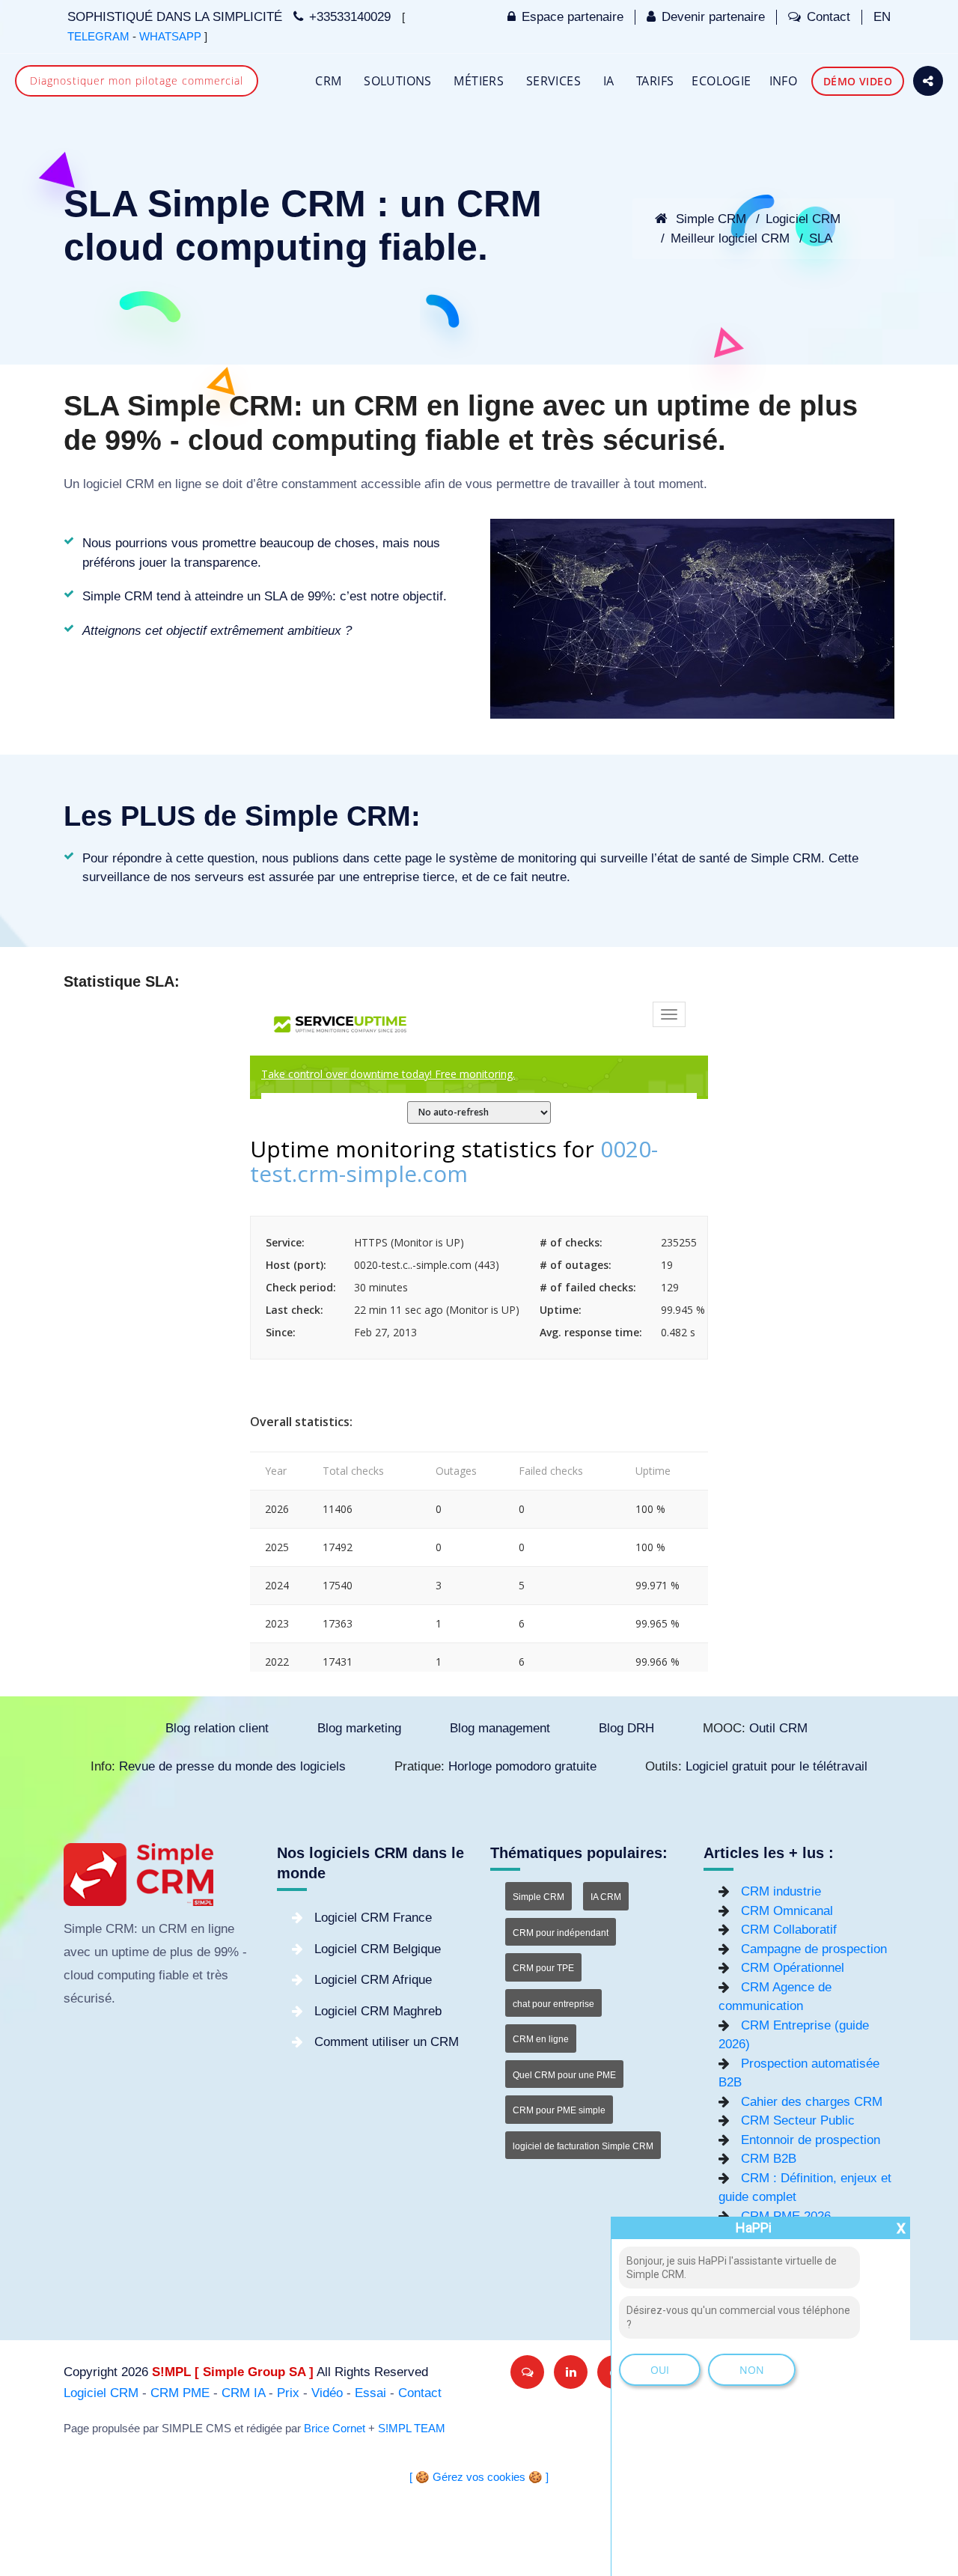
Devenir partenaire (713, 17)
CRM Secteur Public (798, 2120)
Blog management (500, 1728)
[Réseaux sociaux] (928, 81)
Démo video (858, 81)
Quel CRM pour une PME (564, 2075)
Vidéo (327, 2393)
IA (609, 81)
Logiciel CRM (803, 219)
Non (752, 2370)
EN (882, 17)
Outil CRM (778, 1728)
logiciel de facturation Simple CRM (583, 2146)
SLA (821, 238)
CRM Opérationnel (793, 1968)
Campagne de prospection (814, 1949)
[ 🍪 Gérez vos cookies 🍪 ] (479, 2477)
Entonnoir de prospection (811, 2140)
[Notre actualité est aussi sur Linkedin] (571, 2372)
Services (553, 81)
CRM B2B (769, 2159)
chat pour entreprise (553, 2004)
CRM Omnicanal (787, 1911)
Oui (660, 2370)
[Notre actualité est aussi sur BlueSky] (527, 2372)
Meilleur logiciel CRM (730, 238)
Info (784, 81)
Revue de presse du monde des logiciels (232, 1766)
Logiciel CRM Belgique (378, 1949)
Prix (288, 2393)
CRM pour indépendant (561, 1933)
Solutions (398, 81)
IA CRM (606, 1897)
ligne (188, 484)
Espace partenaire (573, 17)
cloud (79, 1975)
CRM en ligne (541, 2039)
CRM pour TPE (543, 1968)
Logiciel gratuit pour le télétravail (777, 1766)
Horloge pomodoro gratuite (522, 1766)
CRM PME (180, 2393)
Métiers (479, 81)
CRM (328, 81)
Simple (83, 1929)
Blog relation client (217, 1728)
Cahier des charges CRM (812, 2102)
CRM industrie (781, 1891)
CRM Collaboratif (789, 1930)
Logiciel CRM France (373, 1918)
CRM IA (243, 2393)
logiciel (103, 484)
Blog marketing (359, 1728)
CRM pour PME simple (559, 2110)
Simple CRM (709, 219)
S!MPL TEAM (412, 2429)
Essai (370, 2393)
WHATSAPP (170, 37)
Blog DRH (626, 1728)
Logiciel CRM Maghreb (378, 2011)
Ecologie (721, 81)
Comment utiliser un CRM (387, 2042)
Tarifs (655, 81)
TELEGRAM (98, 37)
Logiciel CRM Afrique (373, 1980)
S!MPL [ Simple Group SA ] (233, 2372)
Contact (829, 17)
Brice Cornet (335, 2429)
